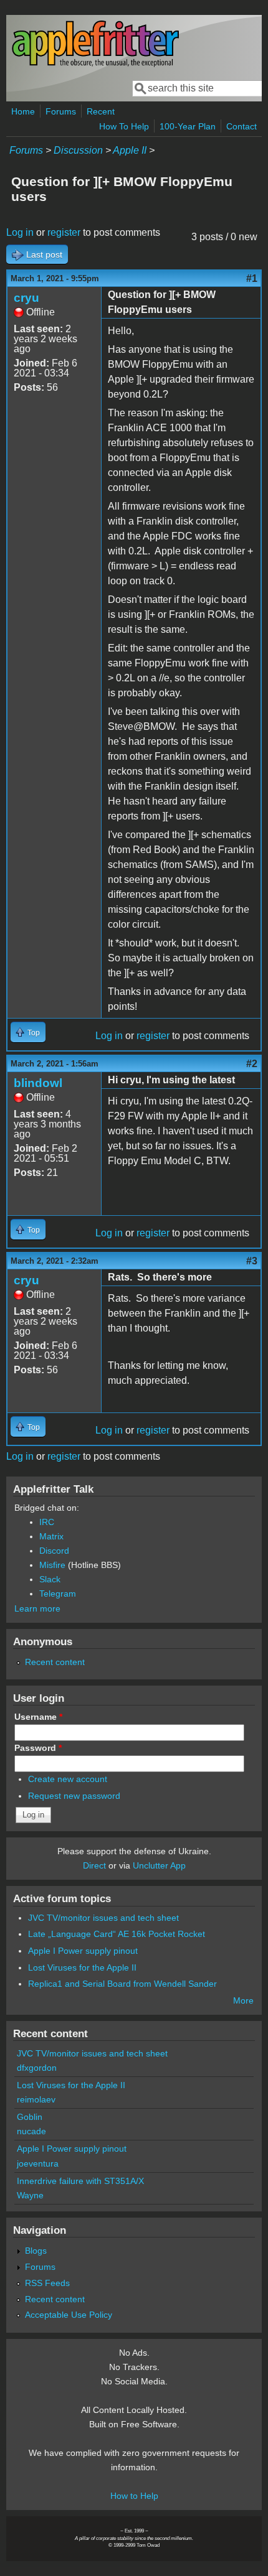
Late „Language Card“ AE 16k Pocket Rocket (117, 1934)
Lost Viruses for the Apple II (82, 1967)
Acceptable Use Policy (69, 2315)
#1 (252, 278)
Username (38, 1717)
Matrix (51, 1536)
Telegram (58, 1594)
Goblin (30, 2117)
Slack (50, 1579)
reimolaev (36, 2099)
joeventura (38, 2163)
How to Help (134, 2496)
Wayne (30, 2195)
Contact (242, 126)
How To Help (124, 126)
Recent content (55, 1662)
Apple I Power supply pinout (83, 1951)
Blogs (36, 2251)
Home (23, 111)
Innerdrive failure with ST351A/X (80, 2181)
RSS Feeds (47, 2283)
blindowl (38, 1083)
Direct (94, 1865)
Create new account (68, 1779)
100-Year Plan (188, 126)
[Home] (95, 64)
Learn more (37, 1608)
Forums (61, 111)
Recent (101, 111)
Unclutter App (159, 1865)
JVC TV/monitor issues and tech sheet (103, 1918)
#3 (252, 1261)
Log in (20, 232)
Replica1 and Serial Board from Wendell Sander (122, 1984)
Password (38, 1748)
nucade (31, 2131)
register (64, 232)
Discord (54, 1551)
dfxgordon (37, 2068)
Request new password (74, 1796)
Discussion (78, 150)
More (243, 2000)
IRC (47, 1522)
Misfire (52, 1565)
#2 (252, 1064)
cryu (26, 298)
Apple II (130, 150)
